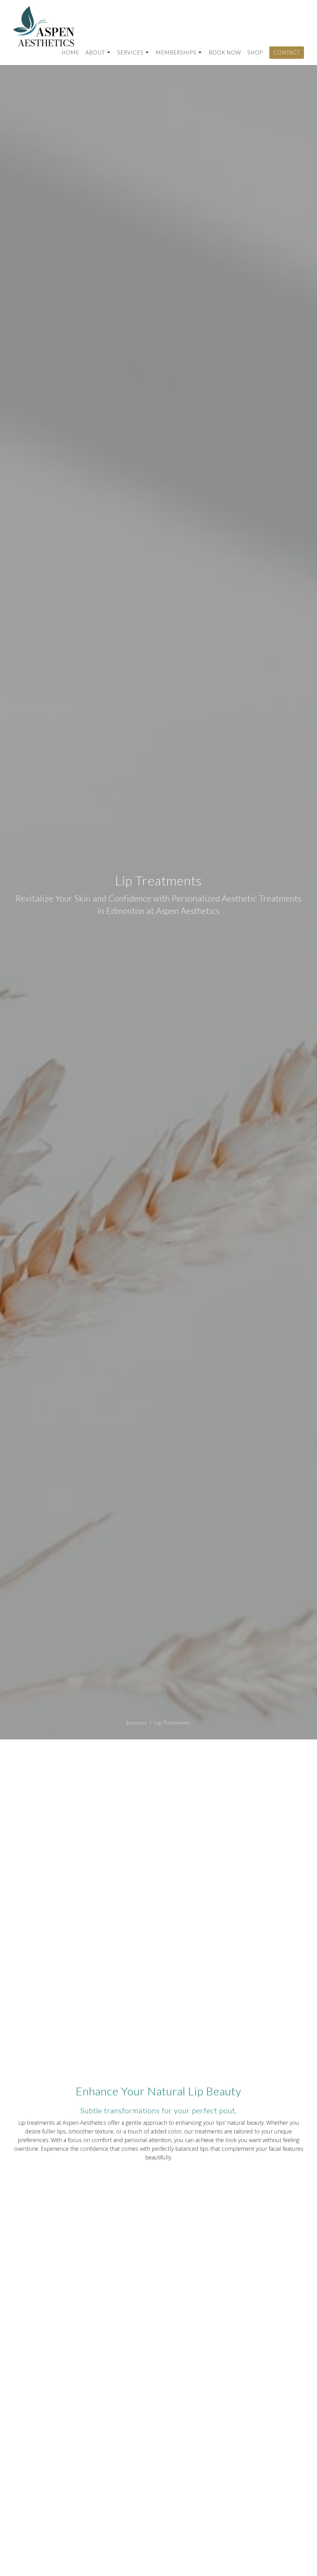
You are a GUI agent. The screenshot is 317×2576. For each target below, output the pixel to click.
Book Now (225, 52)
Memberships (176, 52)
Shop (255, 52)
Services (130, 52)
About (95, 52)
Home (70, 52)
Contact (287, 52)
